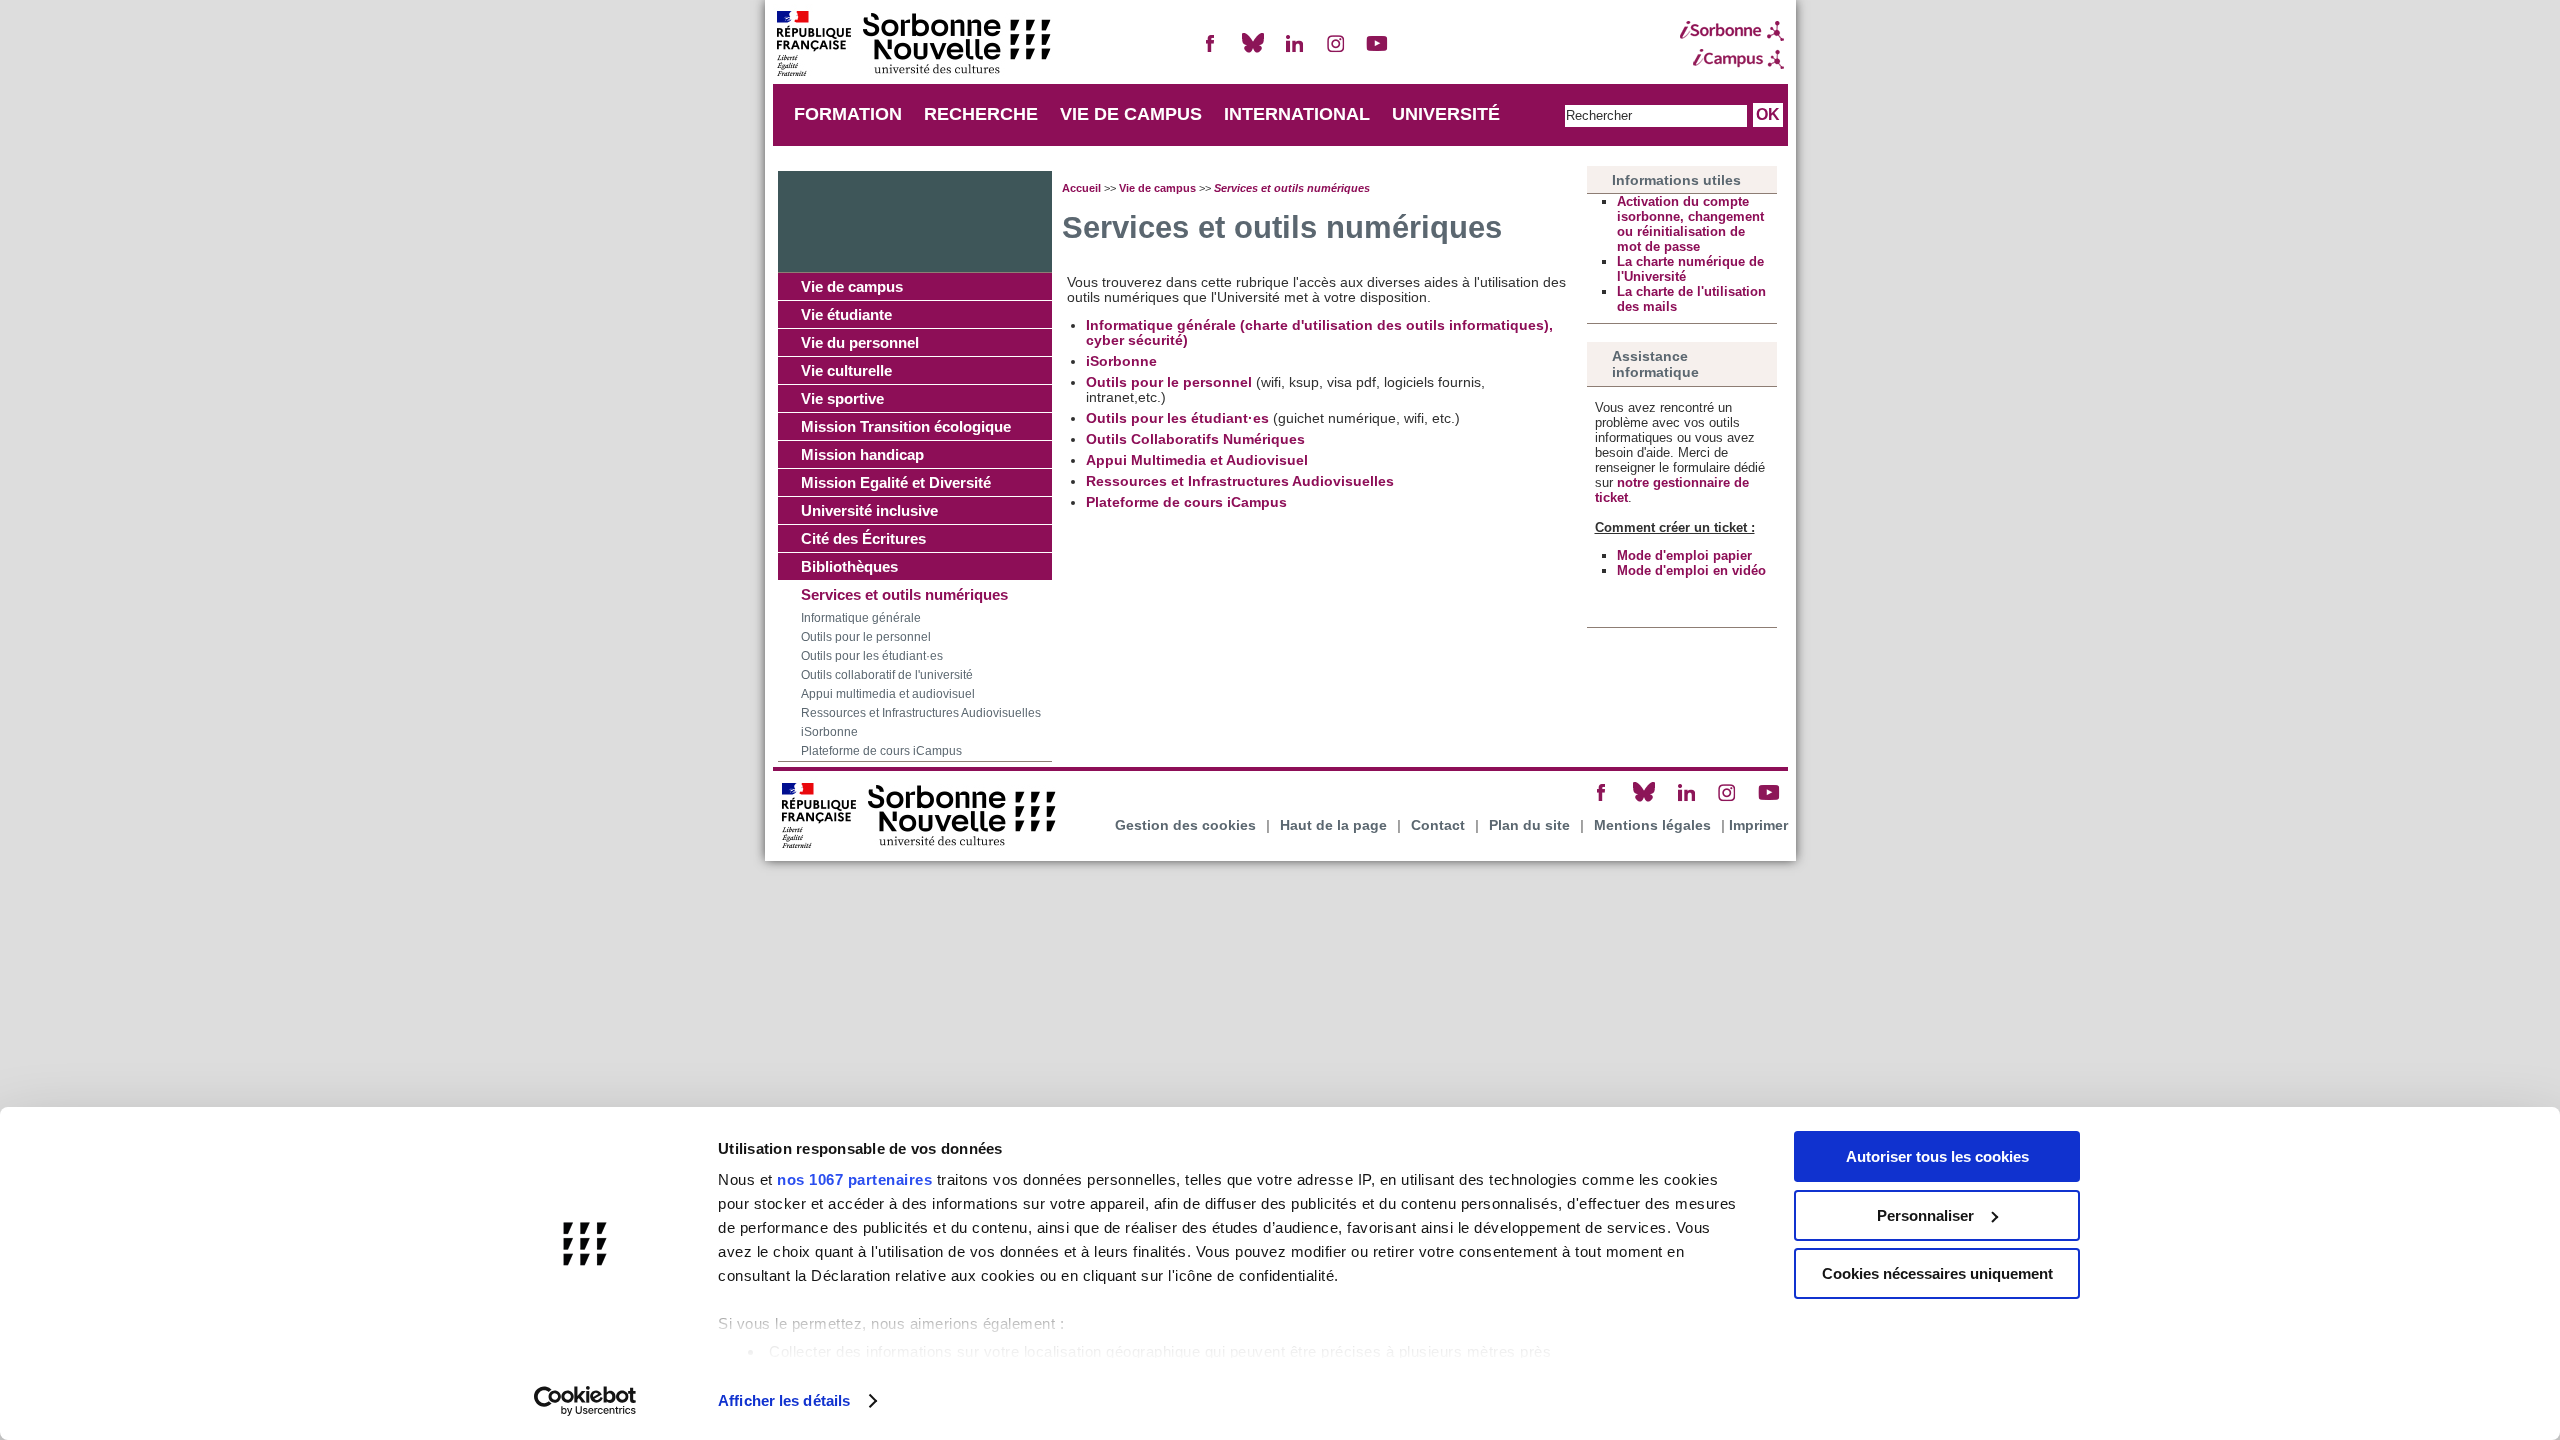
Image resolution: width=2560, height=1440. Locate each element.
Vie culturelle (846, 370)
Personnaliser (1925, 1215)
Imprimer (1758, 825)
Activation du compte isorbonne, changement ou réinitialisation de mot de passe (1690, 224)
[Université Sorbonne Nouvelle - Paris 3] (913, 45)
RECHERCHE (981, 114)
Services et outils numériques (904, 594)
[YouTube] (1377, 51)
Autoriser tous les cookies (1937, 1156)
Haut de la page (1333, 825)
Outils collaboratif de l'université (887, 675)
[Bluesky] (1253, 51)
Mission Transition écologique (906, 426)
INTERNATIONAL (1297, 114)
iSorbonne (829, 732)
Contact (1438, 825)
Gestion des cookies (1185, 825)
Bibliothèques (849, 566)
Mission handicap (862, 454)
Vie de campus (852, 286)
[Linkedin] (1294, 51)
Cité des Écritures (863, 538)
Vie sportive (842, 398)
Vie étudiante (846, 314)
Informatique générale (861, 618)
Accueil (1081, 188)
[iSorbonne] (1732, 31)
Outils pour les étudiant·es (872, 656)
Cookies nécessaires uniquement (1937, 1273)
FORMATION (848, 114)
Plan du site (1529, 825)
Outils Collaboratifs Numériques (1195, 439)
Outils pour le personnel (866, 637)
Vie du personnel (860, 342)
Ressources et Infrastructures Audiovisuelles (921, 713)
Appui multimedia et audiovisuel (888, 694)
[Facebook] (1211, 51)
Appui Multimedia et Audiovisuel (1197, 460)
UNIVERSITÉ (1446, 114)
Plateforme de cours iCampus (881, 751)
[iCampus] (1732, 59)
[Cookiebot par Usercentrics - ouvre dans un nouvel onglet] (585, 1401)
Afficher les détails (784, 1400)
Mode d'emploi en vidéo (1691, 570)
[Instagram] (1336, 51)
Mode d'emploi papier (1684, 555)
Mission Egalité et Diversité (896, 482)
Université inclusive (869, 510)
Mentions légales (1652, 825)
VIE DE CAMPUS (1131, 114)
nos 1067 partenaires (854, 1179)
